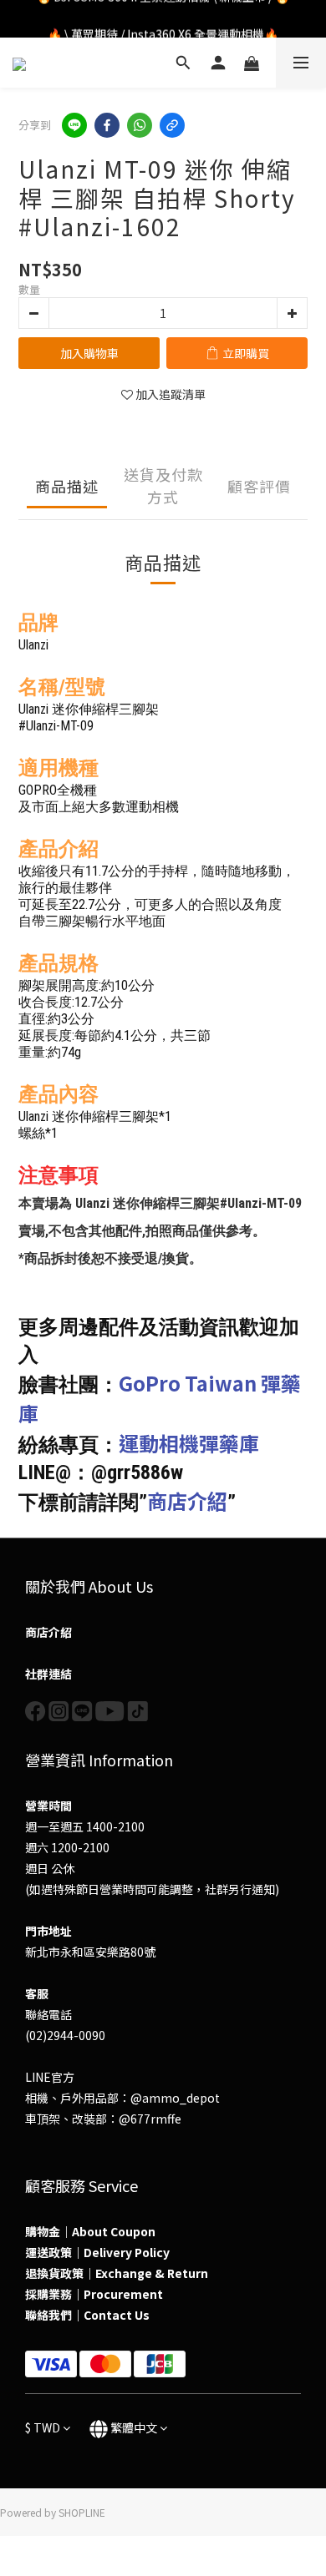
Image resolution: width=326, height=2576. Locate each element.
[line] (74, 125)
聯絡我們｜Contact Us (87, 2315)
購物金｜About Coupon (90, 2231)
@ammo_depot (175, 2098)
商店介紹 (187, 1500)
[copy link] (172, 125)
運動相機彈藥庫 (189, 1443)
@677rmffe (150, 2119)
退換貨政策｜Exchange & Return (117, 2273)
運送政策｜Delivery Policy (97, 2252)
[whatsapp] (140, 125)
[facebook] (107, 125)
